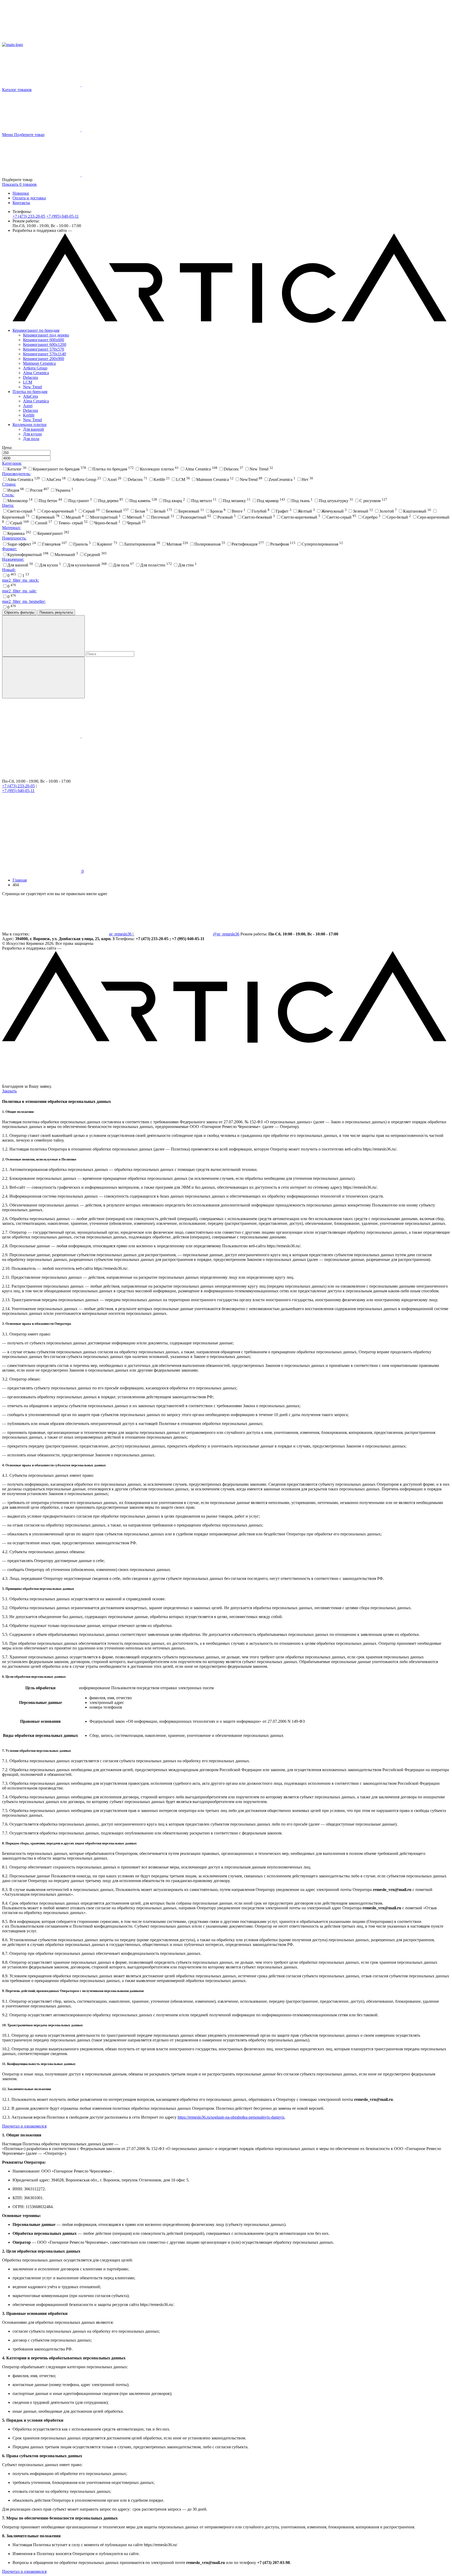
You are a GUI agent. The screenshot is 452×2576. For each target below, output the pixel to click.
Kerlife (29, 415)
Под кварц (174, 501)
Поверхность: (14, 538)
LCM (28, 382)
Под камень (143, 501)
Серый (19, 523)
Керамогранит (53, 533)
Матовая (177, 544)
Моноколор (20, 501)
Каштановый (417, 511)
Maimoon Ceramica (39, 363)
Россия (39, 490)
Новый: (9, 570)
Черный (136, 523)
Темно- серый (73, 523)
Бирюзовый (191, 511)
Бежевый (117, 511)
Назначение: (13, 559)
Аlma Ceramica (36, 401)
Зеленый (363, 511)
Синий (44, 523)
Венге (239, 511)
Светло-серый (341, 517)
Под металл (204, 501)
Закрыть (9, 1091)
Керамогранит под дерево (46, 335)
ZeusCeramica (282, 479)
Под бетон (50, 501)
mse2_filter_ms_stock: (21, 580)
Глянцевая (55, 544)
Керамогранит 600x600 (44, 340)
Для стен (187, 565)
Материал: (11, 528)
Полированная (210, 544)
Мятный (136, 517)
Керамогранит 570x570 (44, 349)
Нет (307, 479)
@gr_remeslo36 (226, 934)
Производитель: (16, 474)
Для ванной (33, 429)
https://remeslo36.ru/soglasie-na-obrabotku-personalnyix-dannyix (231, 2117)
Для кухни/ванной (87, 565)
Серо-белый (399, 517)
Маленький (66, 555)
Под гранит (80, 501)
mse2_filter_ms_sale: (19, 591)
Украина (64, 490)
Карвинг (107, 544)
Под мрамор (271, 501)
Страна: (9, 484)
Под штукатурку (336, 501)
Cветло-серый (21, 511)
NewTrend (251, 479)
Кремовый (48, 517)
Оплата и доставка (29, 198)
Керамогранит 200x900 (44, 359)
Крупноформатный (28, 555)
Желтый (306, 511)
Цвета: (8, 505)
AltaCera (30, 396)
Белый (163, 511)
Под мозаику (237, 501)
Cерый (91, 511)
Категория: (12, 463)
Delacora (30, 377)
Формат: (10, 549)
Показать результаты (56, 612)
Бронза (218, 511)
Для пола (31, 439)
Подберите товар (29, 135)
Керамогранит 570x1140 (44, 354)
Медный (75, 517)
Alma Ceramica (36, 373)
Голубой (261, 511)
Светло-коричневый (301, 517)
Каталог (17, 469)
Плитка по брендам (30, 392)
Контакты (21, 203)
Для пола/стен (156, 565)
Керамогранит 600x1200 (45, 344)
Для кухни (32, 434)
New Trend (32, 387)
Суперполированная (322, 544)
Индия (16, 490)
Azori (28, 406)
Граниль (82, 544)
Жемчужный (334, 511)
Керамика (19, 533)
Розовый (227, 517)
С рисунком (373, 501)
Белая (141, 511)
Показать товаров (19, 184)
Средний (95, 555)
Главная (20, 880)
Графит (284, 511)
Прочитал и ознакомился (24, 2126)
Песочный (163, 517)
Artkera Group (35, 368)
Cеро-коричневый (59, 511)
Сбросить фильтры (19, 612)
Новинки (21, 193)
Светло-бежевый (258, 517)
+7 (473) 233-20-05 (29, 216)
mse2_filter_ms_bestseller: (24, 601)
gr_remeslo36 (121, 934)
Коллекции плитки (30, 425)
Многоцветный (105, 517)
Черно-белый (107, 523)
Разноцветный (196, 517)
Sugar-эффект (22, 544)
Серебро (371, 517)
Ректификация (248, 544)
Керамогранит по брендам (36, 330)
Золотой (388, 511)
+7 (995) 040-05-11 (63, 216)
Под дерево (111, 501)
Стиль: (8, 495)
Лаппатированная (142, 544)
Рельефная (283, 544)
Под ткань (302, 501)
